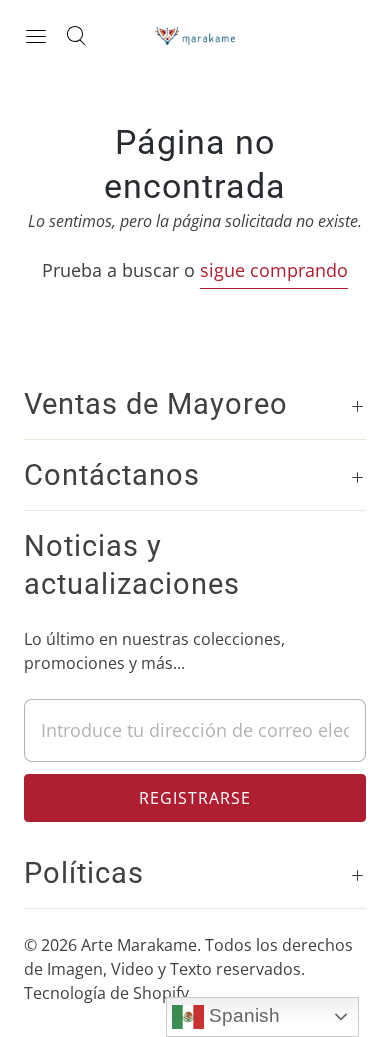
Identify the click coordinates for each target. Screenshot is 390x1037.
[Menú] (36, 36)
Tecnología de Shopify (106, 993)
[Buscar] (76, 36)
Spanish (242, 1015)
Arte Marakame (139, 945)
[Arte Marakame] (195, 35)
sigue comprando (274, 270)
